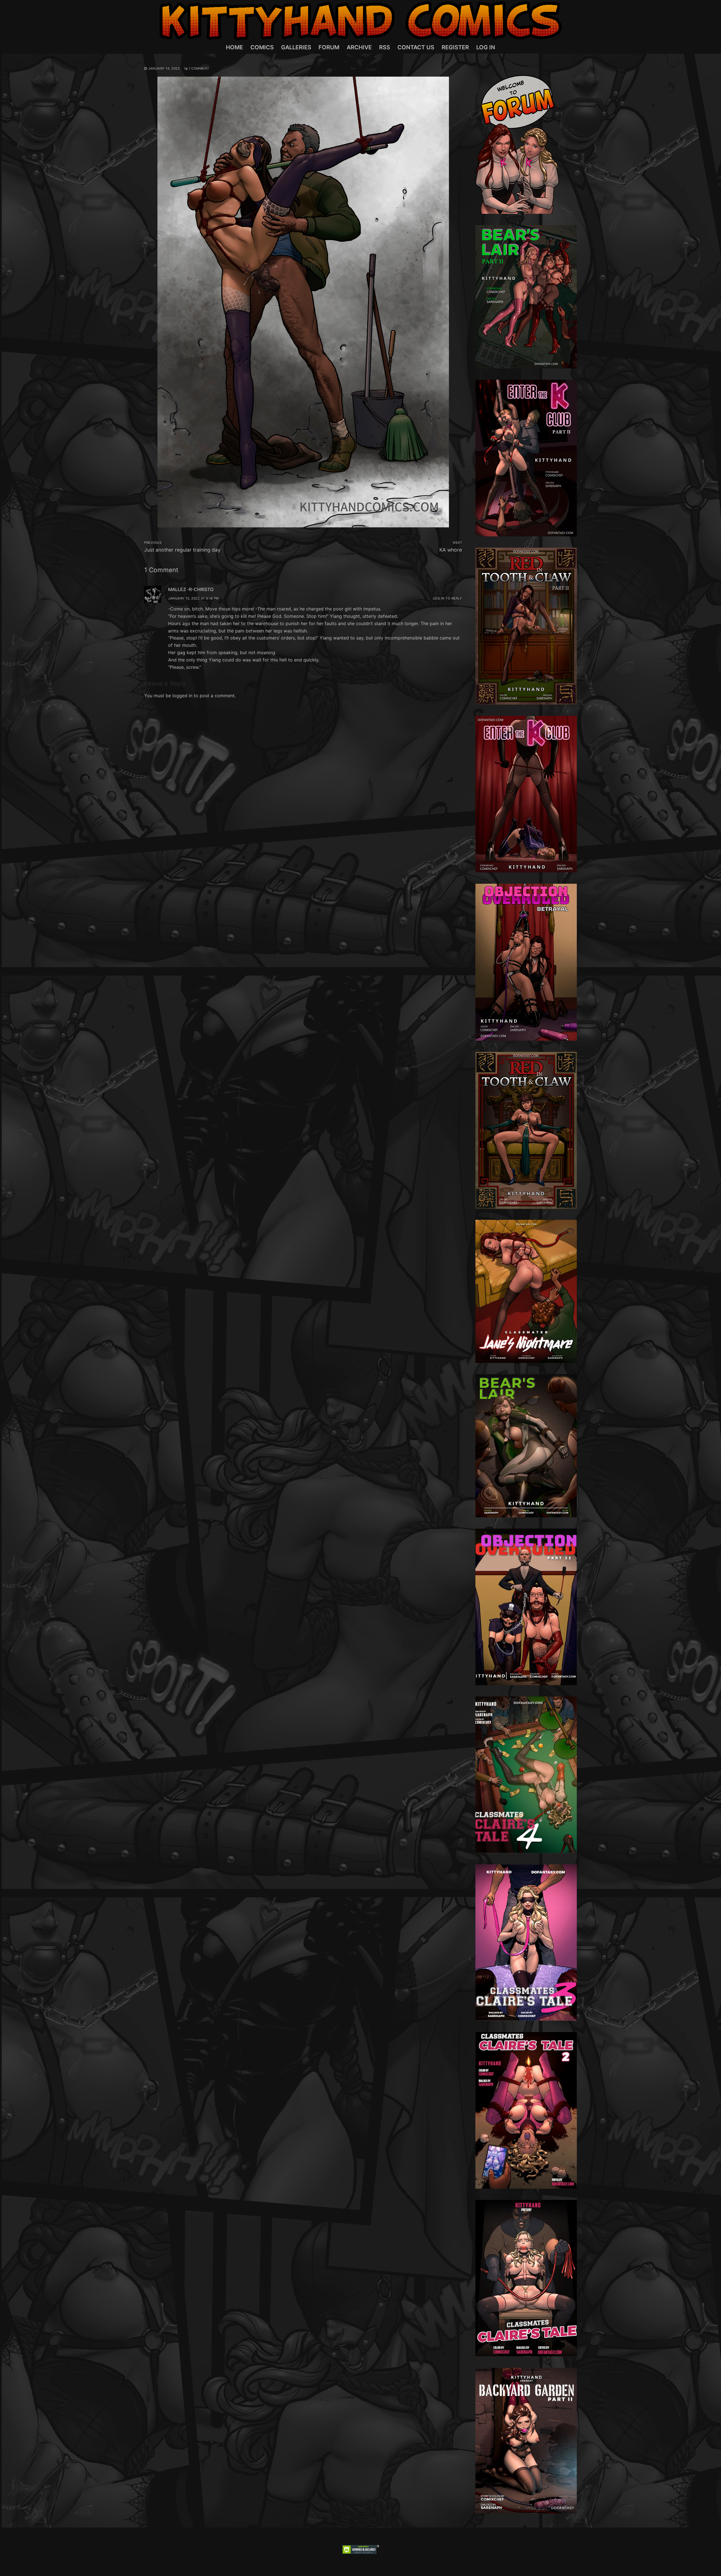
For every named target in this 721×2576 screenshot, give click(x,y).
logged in (182, 696)
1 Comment (199, 68)
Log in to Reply (448, 598)
